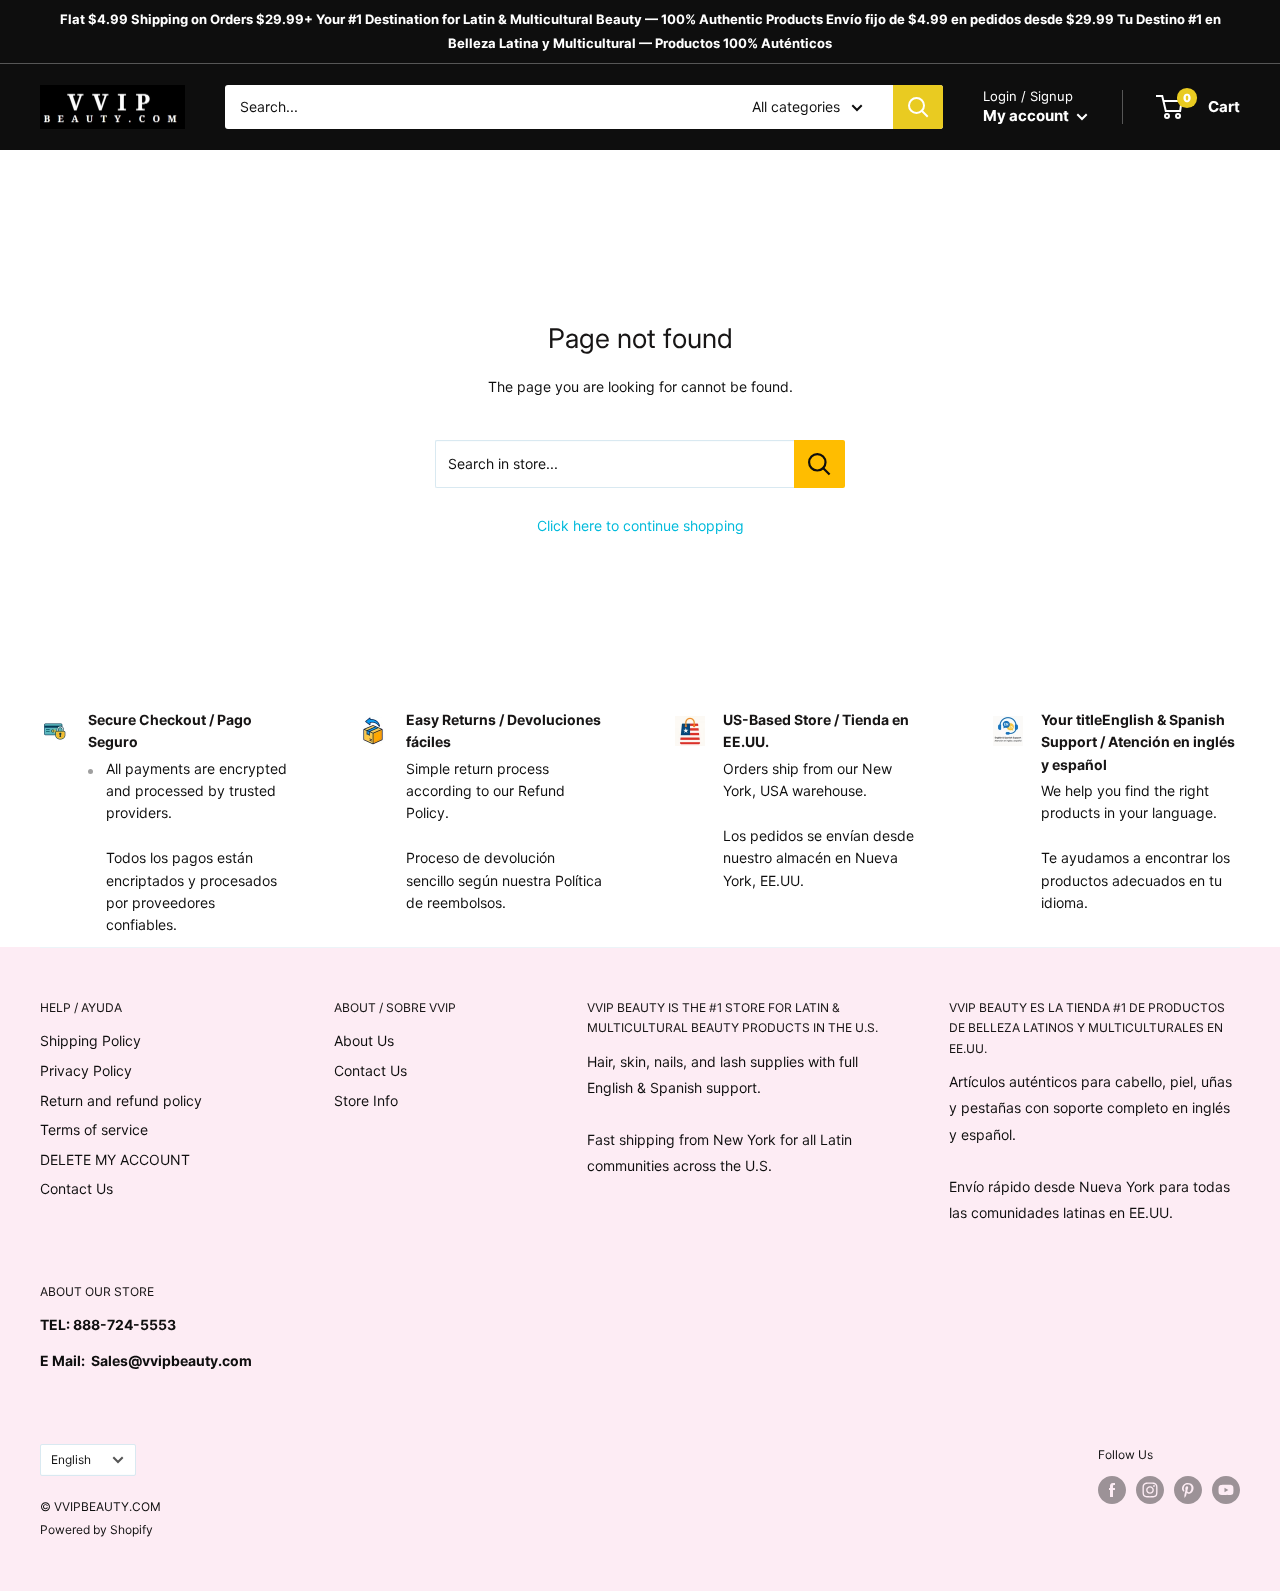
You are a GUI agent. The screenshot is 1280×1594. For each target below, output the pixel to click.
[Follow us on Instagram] (1150, 1490)
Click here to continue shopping (640, 525)
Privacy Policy (86, 1070)
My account (1027, 115)
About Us (364, 1040)
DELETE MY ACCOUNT (115, 1159)
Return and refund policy (121, 1100)
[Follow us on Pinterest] (1188, 1490)
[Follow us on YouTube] (1226, 1490)
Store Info (366, 1100)
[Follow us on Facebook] (1112, 1490)
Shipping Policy (90, 1040)
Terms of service (94, 1129)
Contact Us (76, 1188)
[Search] (918, 107)
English (71, 1459)
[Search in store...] (819, 464)
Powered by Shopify (96, 1529)
